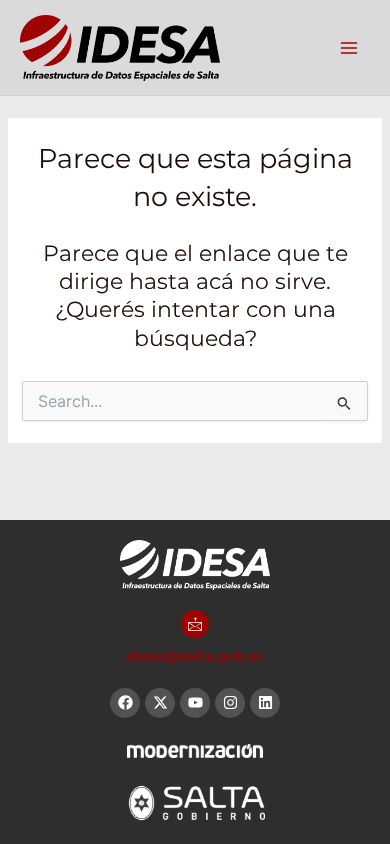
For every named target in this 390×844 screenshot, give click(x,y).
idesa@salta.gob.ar (195, 656)
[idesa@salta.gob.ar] (195, 624)
